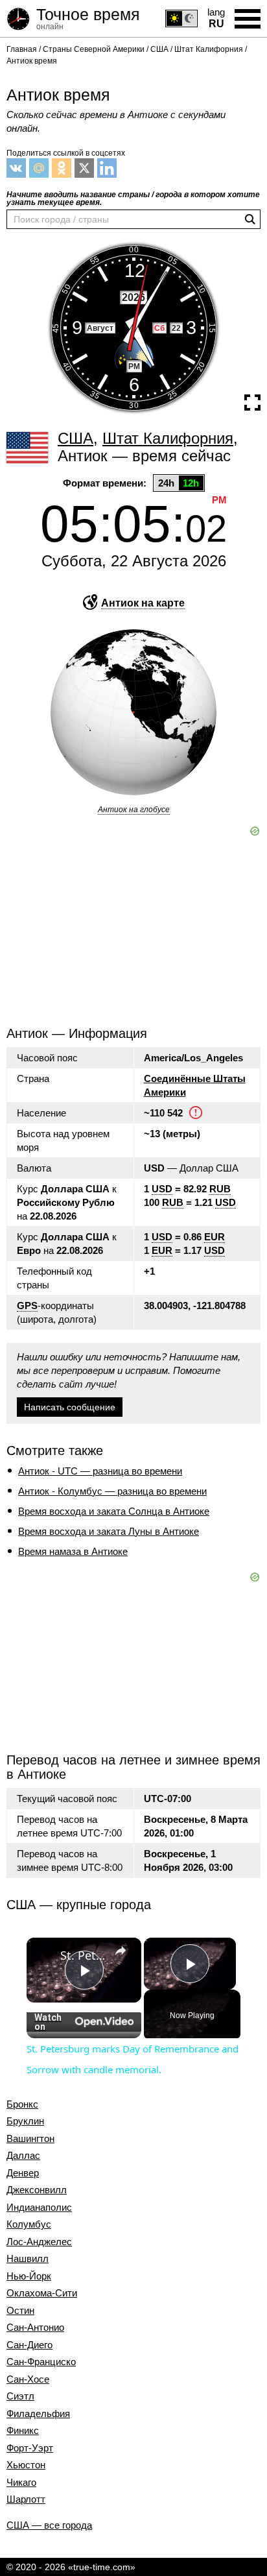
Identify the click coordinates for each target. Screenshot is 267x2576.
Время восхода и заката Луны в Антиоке (109, 1531)
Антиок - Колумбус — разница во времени (112, 1491)
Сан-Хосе (28, 2379)
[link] (44, 1955)
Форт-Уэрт (30, 2448)
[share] (121, 1951)
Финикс (23, 2431)
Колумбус (29, 2224)
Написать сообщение (70, 1407)
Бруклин (25, 2121)
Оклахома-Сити (42, 2293)
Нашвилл (28, 2259)
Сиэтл (20, 2396)
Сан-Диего (29, 2345)
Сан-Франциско (41, 2362)
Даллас (23, 2156)
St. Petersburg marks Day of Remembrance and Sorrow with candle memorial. (84, 1955)
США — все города (49, 2525)
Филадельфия (38, 2414)
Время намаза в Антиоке (73, 1551)
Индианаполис (39, 2208)
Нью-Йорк (29, 2276)
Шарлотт (26, 2499)
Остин (20, 2311)
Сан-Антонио (35, 2328)
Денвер (23, 2173)
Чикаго (21, 2483)
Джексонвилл (37, 2190)
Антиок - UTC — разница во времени (100, 1471)
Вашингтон (30, 2139)
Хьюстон (26, 2465)
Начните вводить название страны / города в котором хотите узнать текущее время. (133, 199)
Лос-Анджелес (39, 2242)
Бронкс (22, 2104)
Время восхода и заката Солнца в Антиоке (114, 1511)
